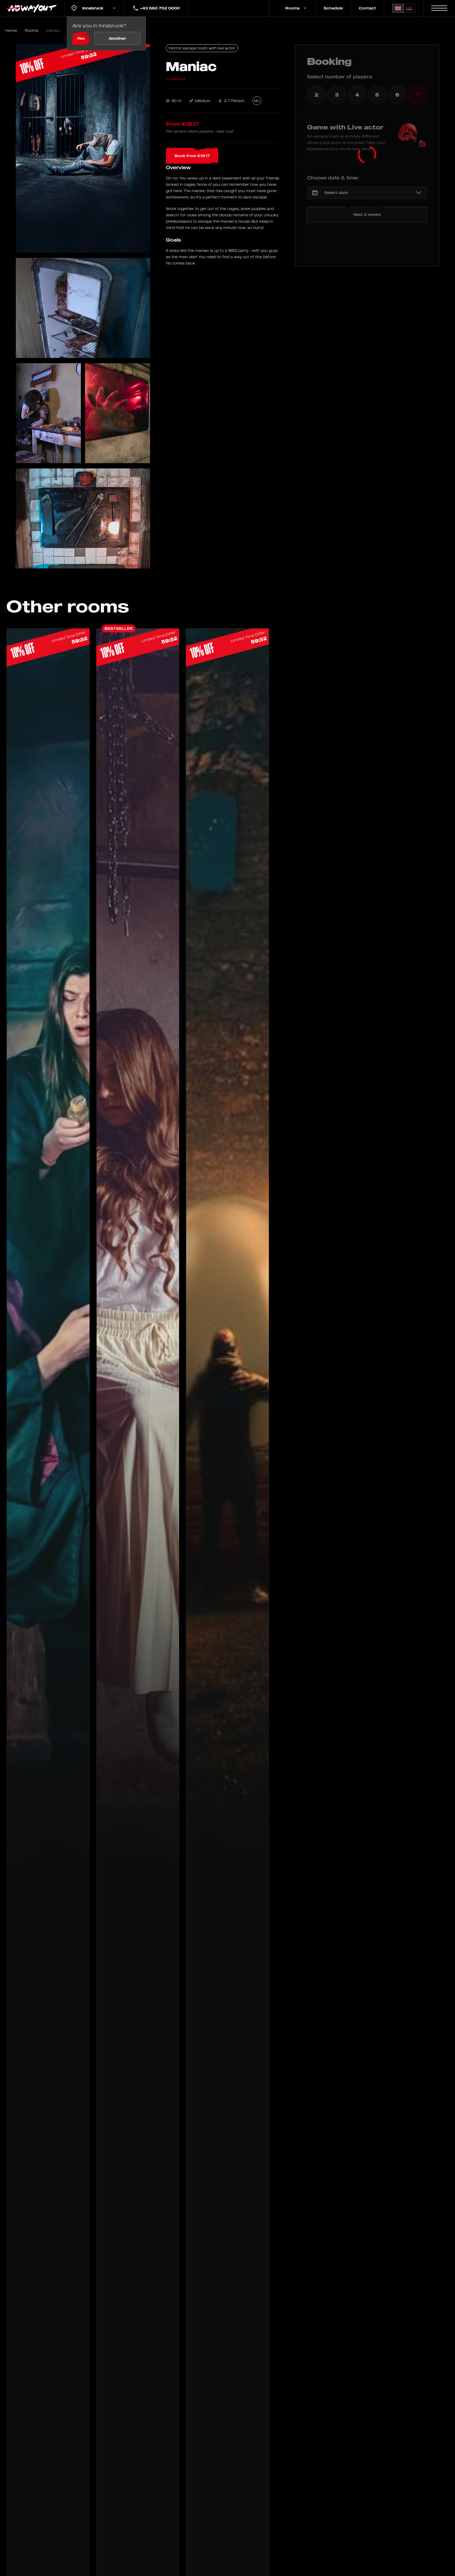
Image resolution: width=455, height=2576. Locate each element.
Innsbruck (178, 79)
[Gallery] (83, 148)
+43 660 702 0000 (160, 8)
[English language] (398, 8)
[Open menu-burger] (439, 8)
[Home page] (32, 8)
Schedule (333, 8)
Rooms (31, 30)
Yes (81, 38)
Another (117, 38)
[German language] (409, 8)
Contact (367, 8)
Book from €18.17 (192, 156)
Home (11, 30)
